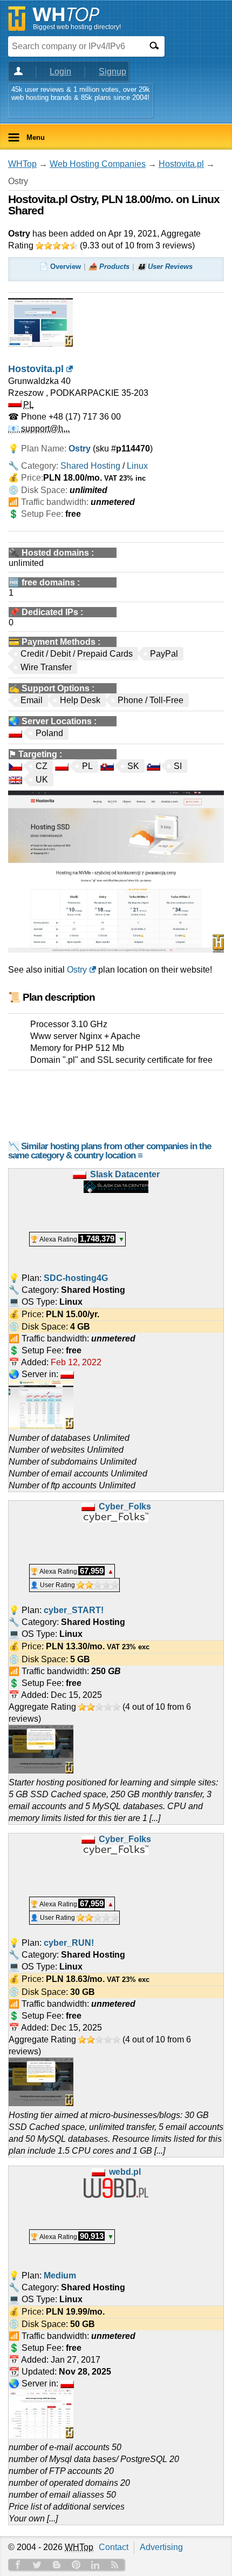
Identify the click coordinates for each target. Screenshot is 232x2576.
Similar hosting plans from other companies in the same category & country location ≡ (110, 1151)
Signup (112, 72)
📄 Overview (60, 267)
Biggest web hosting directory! (77, 27)
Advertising (161, 2547)
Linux (137, 466)
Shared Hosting (90, 466)
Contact (114, 2547)
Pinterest (76, 2565)
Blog (57, 2565)
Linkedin (95, 2565)
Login (60, 72)
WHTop (22, 164)
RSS (115, 2565)
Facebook (18, 2565)
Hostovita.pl (181, 164)
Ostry (77, 970)
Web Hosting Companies (98, 164)
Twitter (37, 2565)
